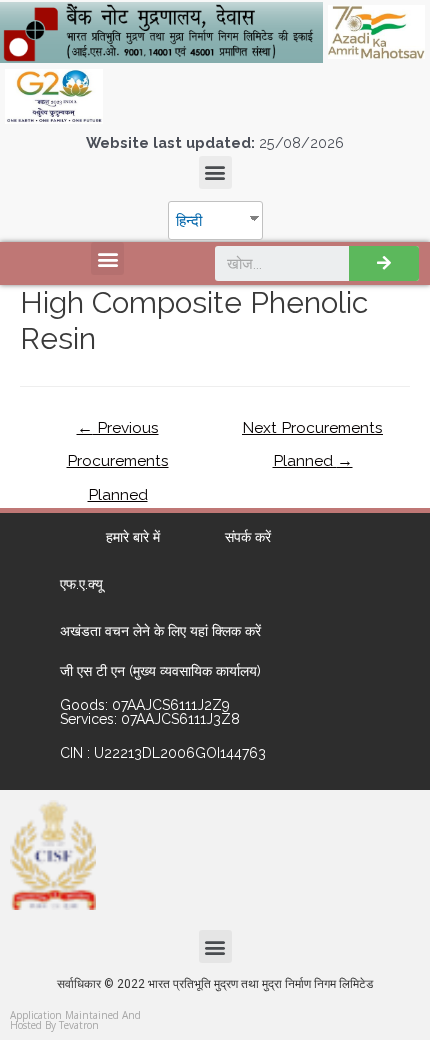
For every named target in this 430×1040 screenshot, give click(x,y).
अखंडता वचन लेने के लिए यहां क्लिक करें (160, 631)
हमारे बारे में (133, 537)
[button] (215, 172)
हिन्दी (189, 220)
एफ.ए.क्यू (81, 584)
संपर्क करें (248, 537)
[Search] (384, 263)
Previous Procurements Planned (118, 432)
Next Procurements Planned (312, 432)
